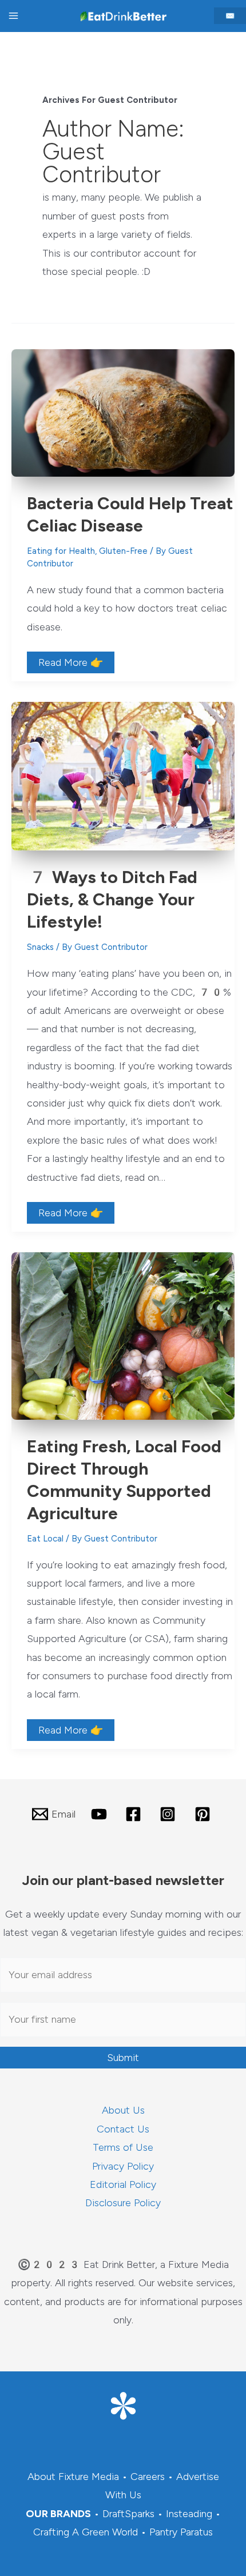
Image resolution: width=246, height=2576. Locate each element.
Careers (148, 2477)
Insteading (189, 2514)
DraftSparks (128, 2514)
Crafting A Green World (86, 2532)
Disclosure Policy (123, 2203)
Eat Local (45, 1539)
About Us (123, 2110)
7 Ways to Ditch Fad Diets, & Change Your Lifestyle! (112, 899)
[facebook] (135, 1814)
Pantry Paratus (181, 2532)
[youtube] (100, 1814)
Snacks (40, 947)
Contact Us (123, 2129)
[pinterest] (204, 1814)
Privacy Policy (123, 2166)
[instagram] (169, 1814)
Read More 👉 (70, 664)
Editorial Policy (123, 2184)
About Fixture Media (73, 2477)
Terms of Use (123, 2147)
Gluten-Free (123, 551)
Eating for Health (61, 551)
